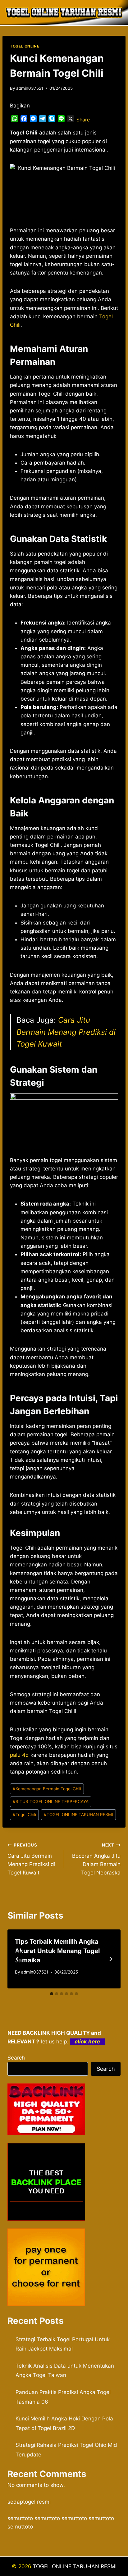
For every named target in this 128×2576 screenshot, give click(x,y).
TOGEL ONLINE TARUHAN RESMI (78, 1815)
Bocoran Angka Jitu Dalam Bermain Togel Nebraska (96, 1859)
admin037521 (30, 88)
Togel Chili (24, 1815)
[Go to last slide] (17, 1959)
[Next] (111, 1959)
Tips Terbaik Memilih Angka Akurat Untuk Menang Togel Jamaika (57, 1951)
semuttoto (20, 2518)
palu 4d (19, 1755)
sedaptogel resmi (29, 2502)
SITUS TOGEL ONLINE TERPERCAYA (51, 1801)
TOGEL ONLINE (25, 46)
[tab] (52, 1994)
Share (83, 120)
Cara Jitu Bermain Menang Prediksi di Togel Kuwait (66, 1032)
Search (16, 2058)
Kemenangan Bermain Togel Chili (47, 1789)
